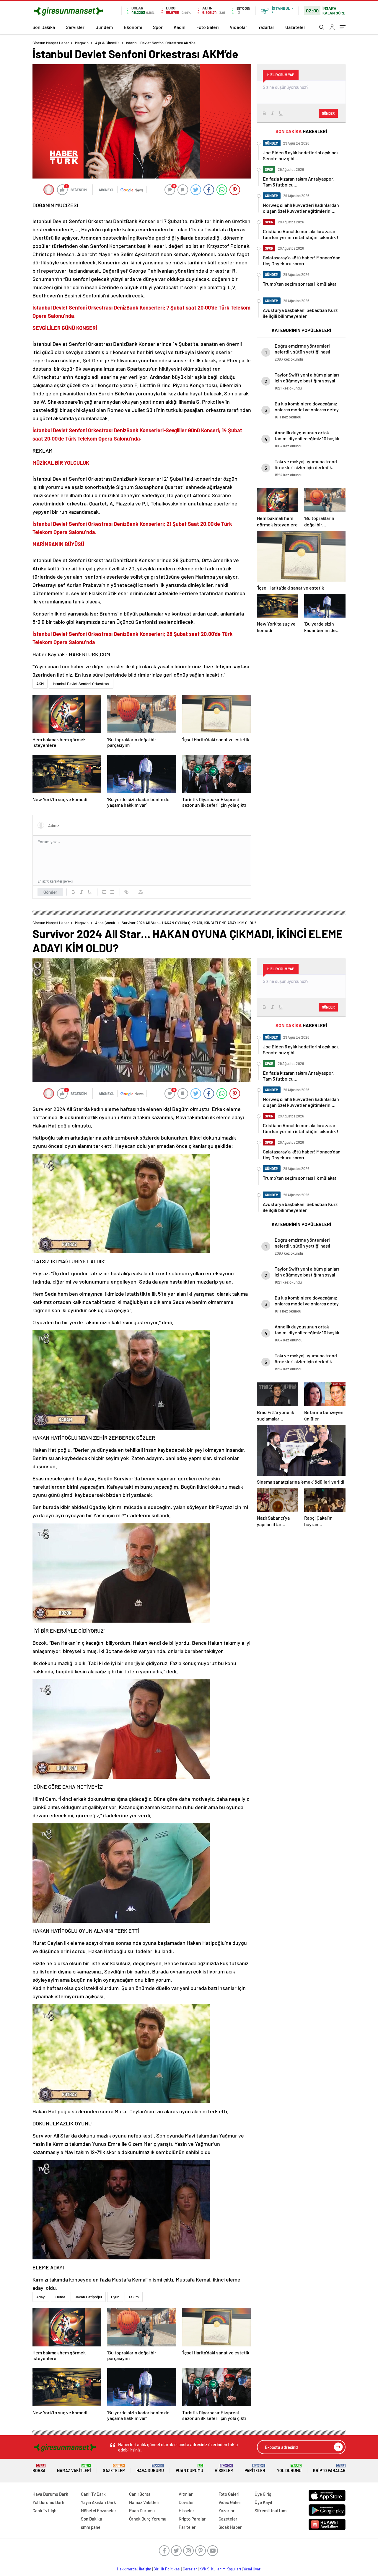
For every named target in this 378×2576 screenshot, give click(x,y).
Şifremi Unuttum (271, 2510)
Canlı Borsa (140, 2494)
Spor (158, 27)
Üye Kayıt (264, 2502)
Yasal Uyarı (252, 2569)
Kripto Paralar (329, 2468)
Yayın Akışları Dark (98, 2502)
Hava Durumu (150, 2468)
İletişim (145, 2569)
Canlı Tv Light (45, 2510)
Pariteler (255, 2468)
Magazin (82, 43)
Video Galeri (230, 2502)
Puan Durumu (189, 2468)
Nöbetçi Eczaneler (99, 2510)
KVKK (204, 2569)
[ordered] (104, 892)
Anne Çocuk (105, 923)
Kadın (180, 27)
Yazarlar (266, 27)
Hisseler (224, 2468)
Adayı (41, 2297)
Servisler (75, 27)
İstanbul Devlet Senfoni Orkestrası (81, 684)
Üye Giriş (263, 2494)
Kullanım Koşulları (226, 2569)
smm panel (91, 2527)
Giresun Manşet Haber (51, 43)
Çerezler (190, 2569)
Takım (134, 2297)
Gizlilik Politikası (167, 2569)
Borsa (39, 2468)
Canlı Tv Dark (93, 2494)
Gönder (50, 892)
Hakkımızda (127, 2569)
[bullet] (112, 892)
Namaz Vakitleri (74, 2468)
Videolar (238, 27)
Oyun (115, 2297)
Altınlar (186, 2494)
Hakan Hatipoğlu (88, 2297)
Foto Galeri (208, 27)
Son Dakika (44, 27)
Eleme (60, 2297)
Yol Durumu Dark (48, 2502)
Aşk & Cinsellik (107, 43)
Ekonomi (133, 27)
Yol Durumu (289, 2468)
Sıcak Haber (230, 2527)
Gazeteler (295, 27)
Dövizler (186, 2502)
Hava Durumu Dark (50, 2494)
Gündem (104, 27)
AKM (40, 684)
